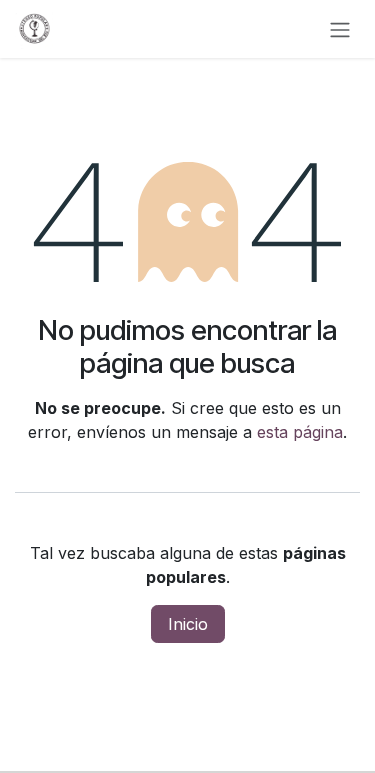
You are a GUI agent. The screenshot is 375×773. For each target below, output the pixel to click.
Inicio (188, 624)
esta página (300, 432)
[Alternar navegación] (340, 29)
